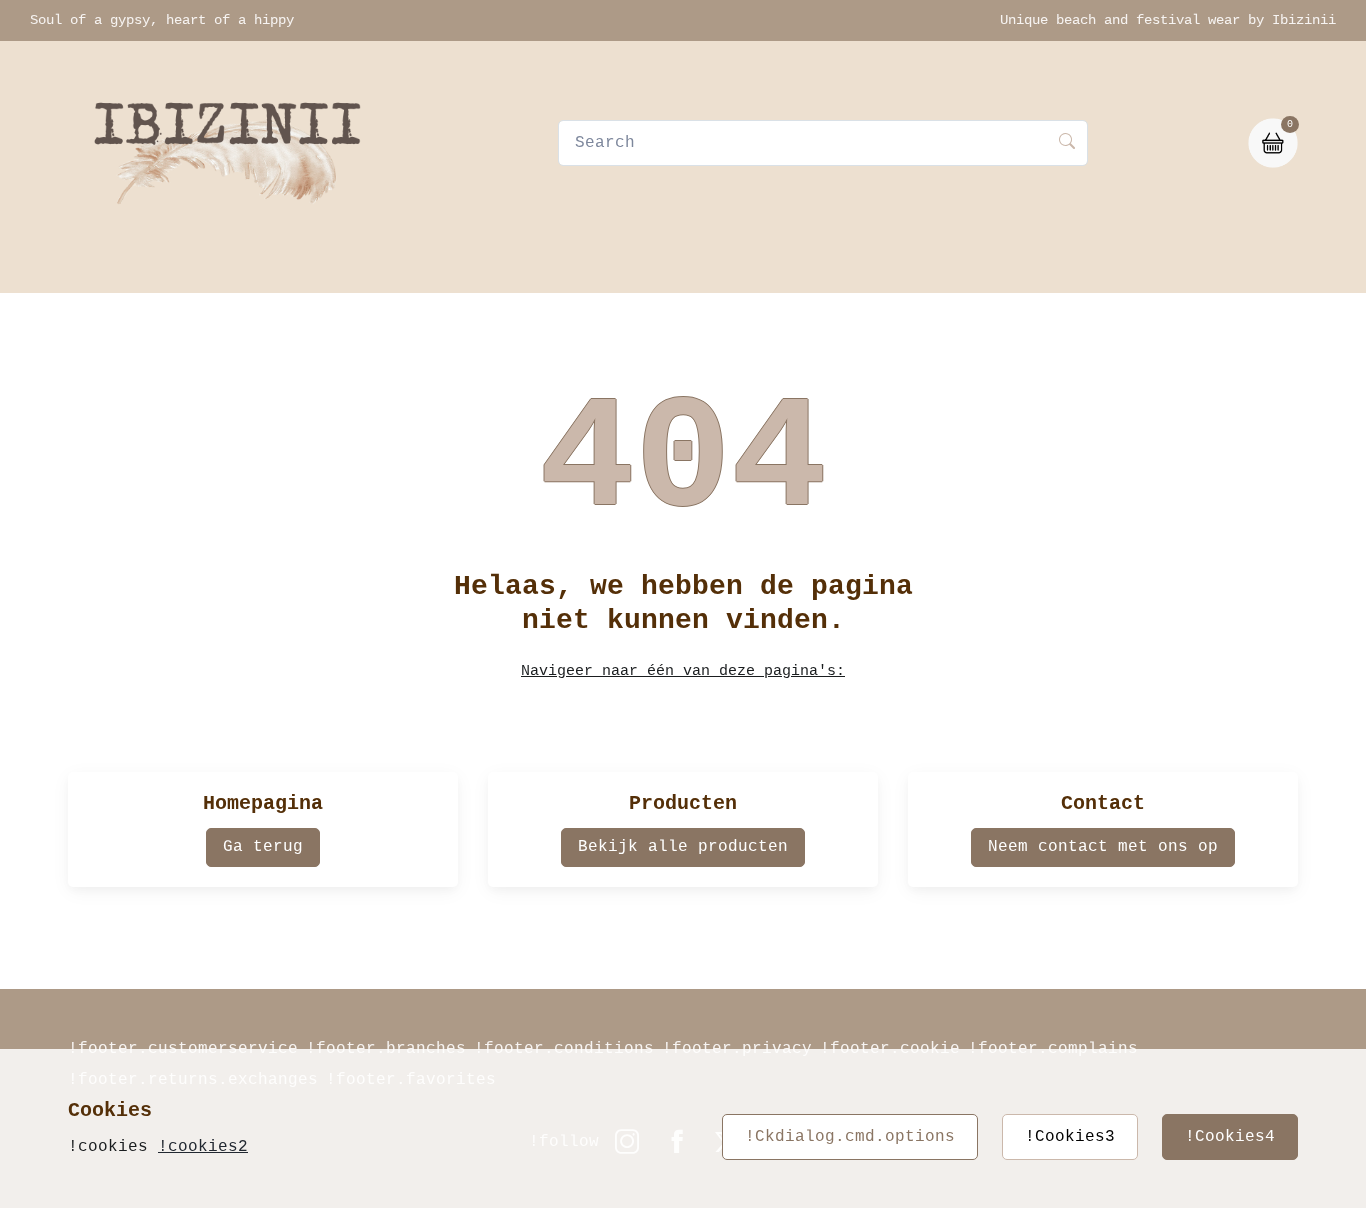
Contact (618, 267)
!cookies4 (1230, 1137)
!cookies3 (1070, 1137)
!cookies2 (203, 1147)
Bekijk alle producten (683, 847)
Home (421, 267)
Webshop (512, 267)
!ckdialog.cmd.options (850, 1137)
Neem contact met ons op (1103, 847)
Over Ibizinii (900, 267)
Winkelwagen (744, 267)
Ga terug (263, 847)
